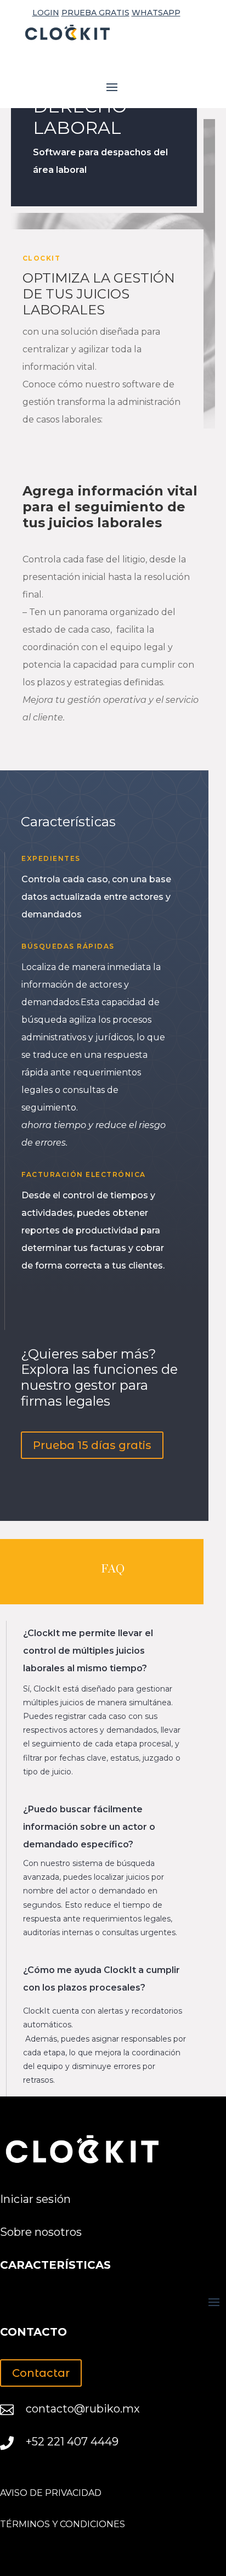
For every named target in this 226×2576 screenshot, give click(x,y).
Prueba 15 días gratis (92, 1445)
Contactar (41, 2373)
